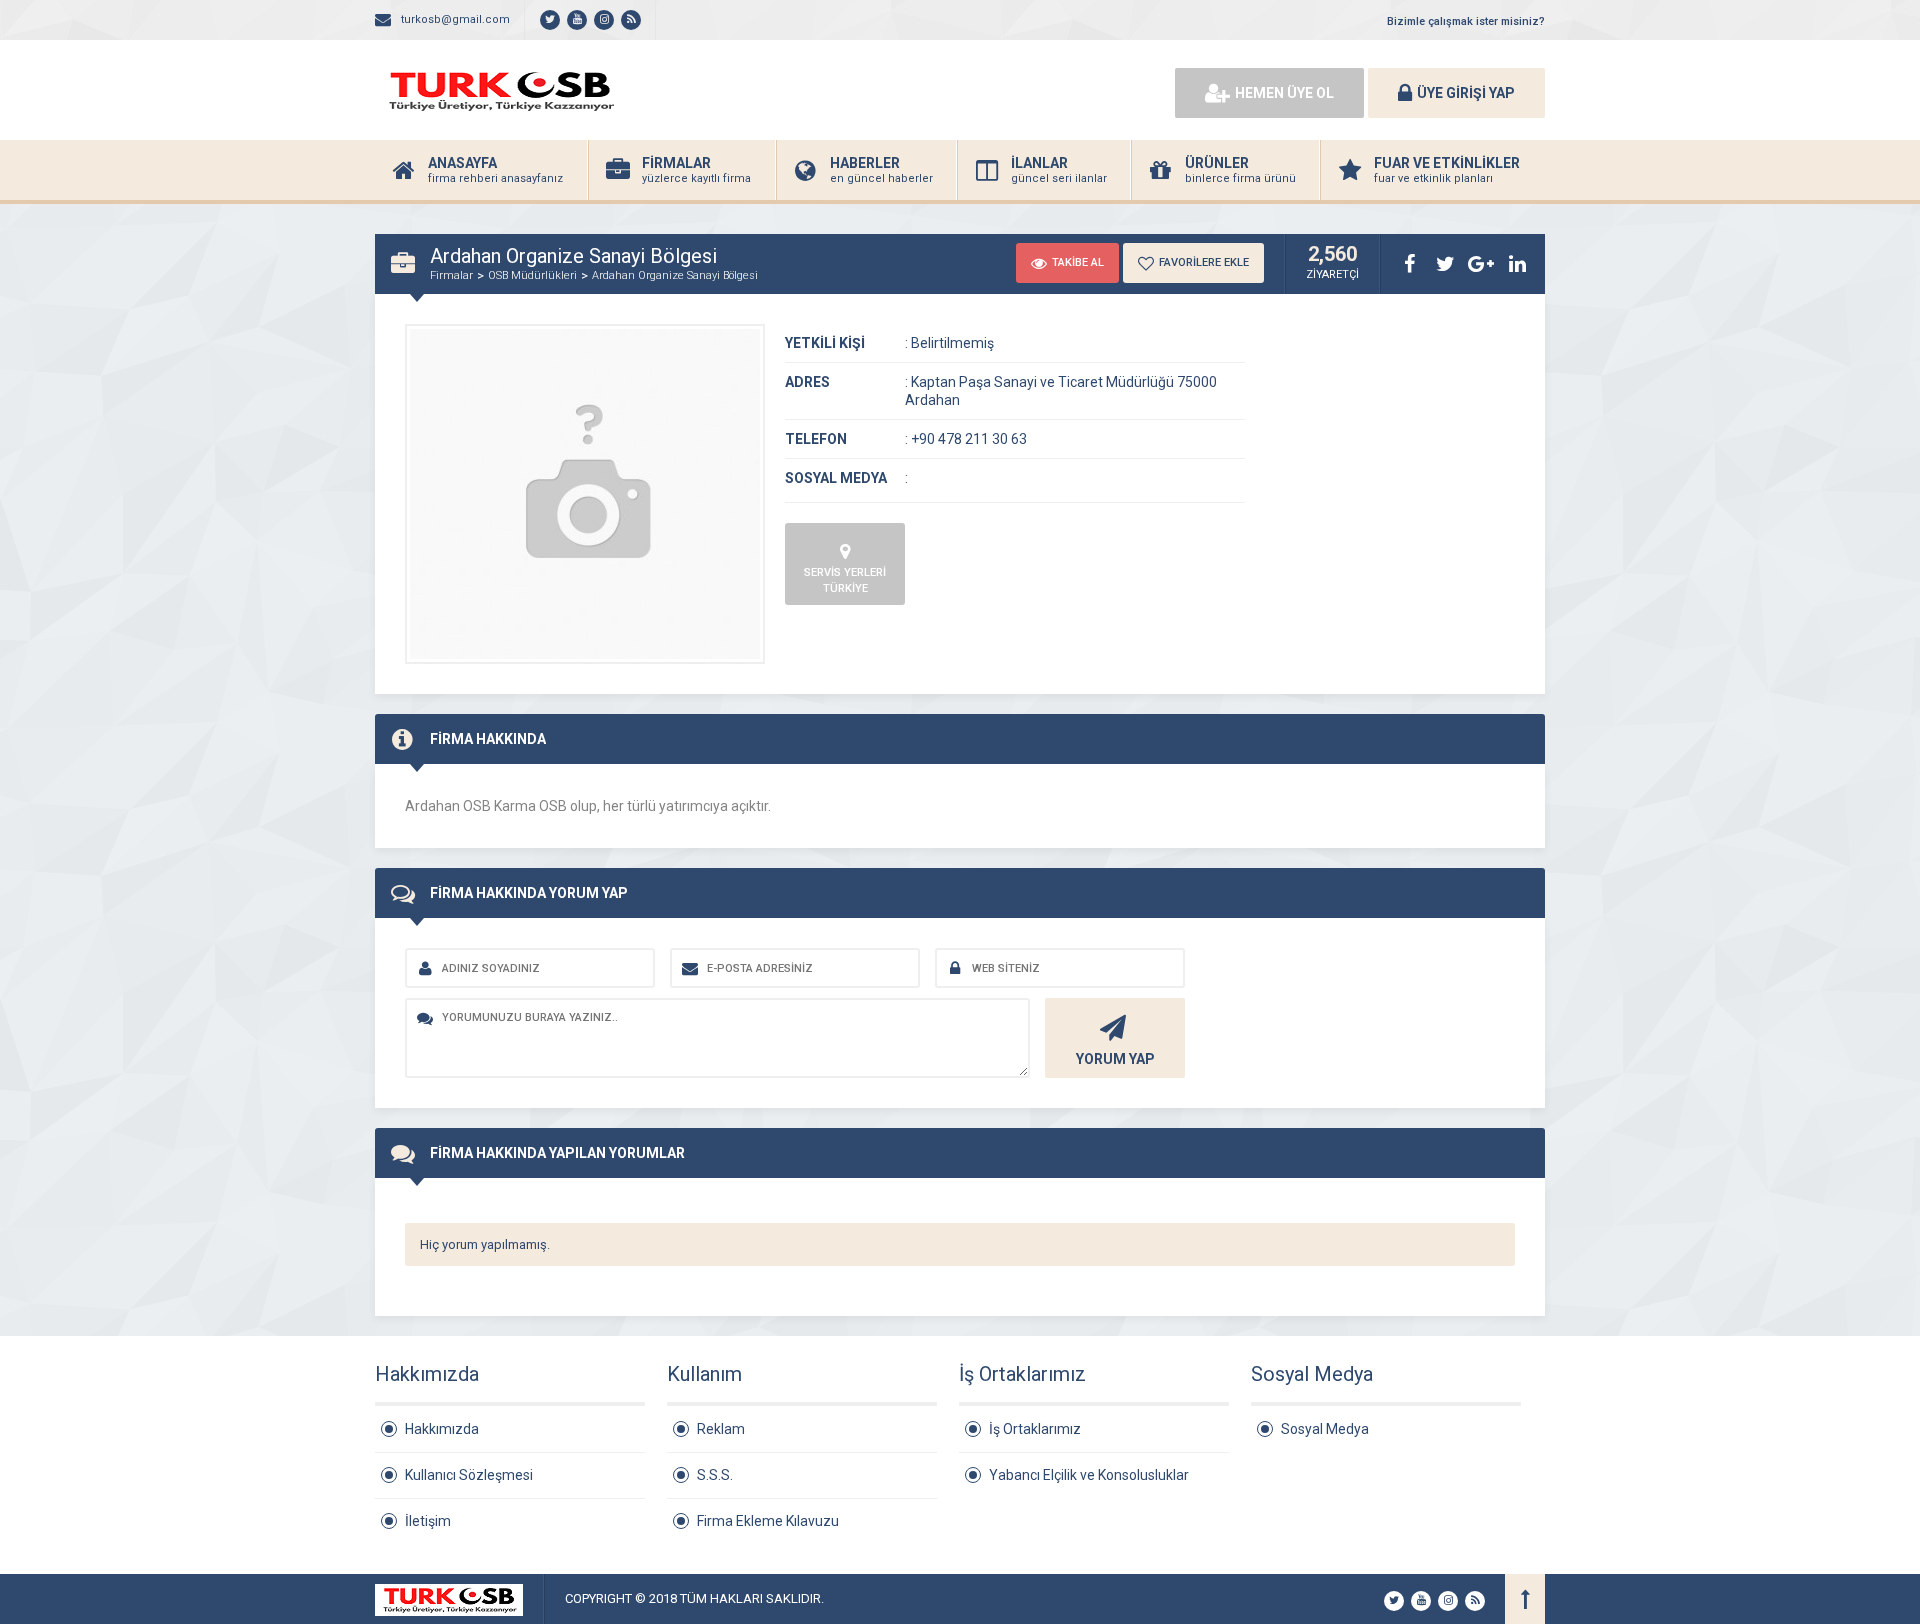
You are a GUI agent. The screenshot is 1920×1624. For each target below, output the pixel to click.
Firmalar (451, 275)
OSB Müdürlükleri (532, 275)
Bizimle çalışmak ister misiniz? (1466, 21)
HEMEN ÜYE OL (1284, 93)
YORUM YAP (1115, 1059)
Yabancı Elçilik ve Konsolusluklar (1089, 1475)
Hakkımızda (442, 1429)
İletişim (428, 1521)
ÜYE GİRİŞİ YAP (1466, 93)
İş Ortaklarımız (1035, 1429)
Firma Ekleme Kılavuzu (768, 1521)
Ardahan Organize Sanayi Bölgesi (675, 275)
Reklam (721, 1429)
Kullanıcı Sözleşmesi (469, 1475)
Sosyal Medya (1325, 1429)
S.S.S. (715, 1475)
